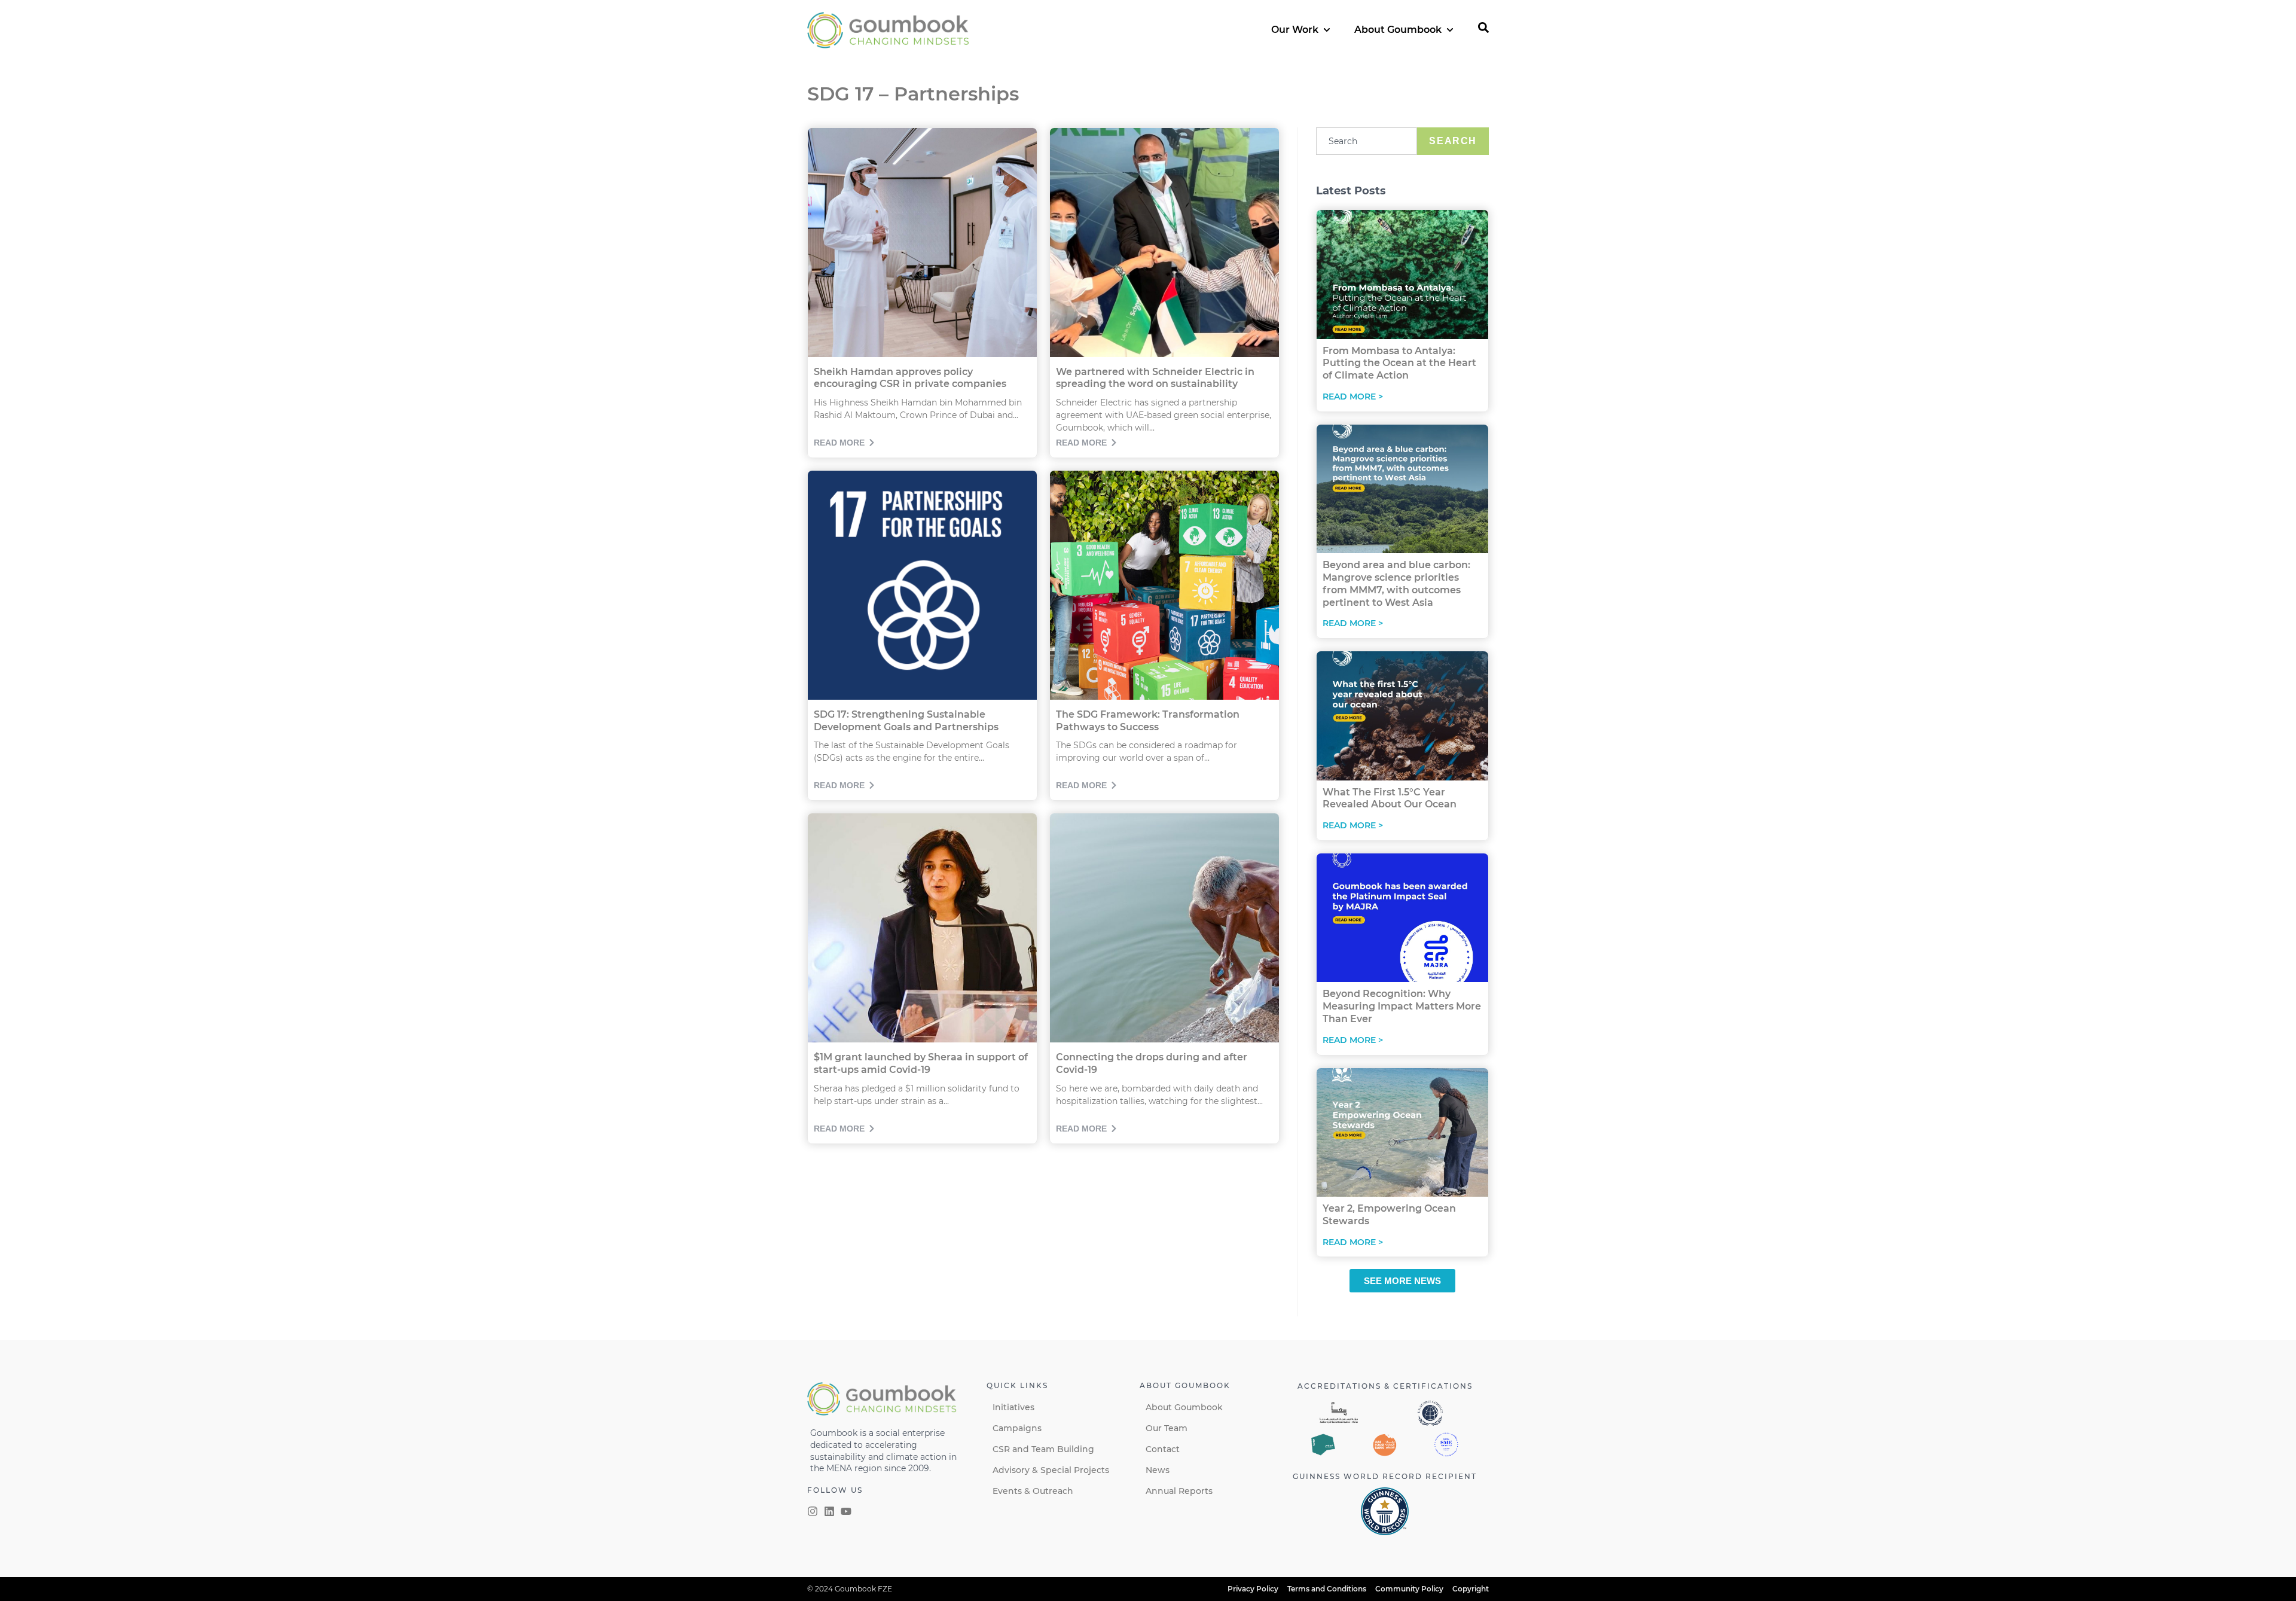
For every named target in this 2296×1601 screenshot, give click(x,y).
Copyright (1471, 1589)
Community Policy (1409, 1589)
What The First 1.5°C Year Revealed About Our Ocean (1390, 798)
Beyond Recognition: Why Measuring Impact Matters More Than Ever (1402, 1006)
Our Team (1167, 1428)
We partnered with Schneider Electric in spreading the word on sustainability (1155, 378)
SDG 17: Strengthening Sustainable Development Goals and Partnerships (906, 721)
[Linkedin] (829, 1511)
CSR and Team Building (1043, 1449)
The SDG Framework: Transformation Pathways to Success (1148, 721)
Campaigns (1017, 1428)
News (1158, 1470)
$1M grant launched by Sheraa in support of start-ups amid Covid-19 (921, 1063)
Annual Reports (1179, 1491)
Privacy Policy (1253, 1589)
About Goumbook (1184, 1407)
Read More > (1353, 397)
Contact (1163, 1449)
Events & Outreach (1033, 1491)
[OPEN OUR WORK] (1327, 30)
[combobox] (1367, 141)
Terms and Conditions (1327, 1589)
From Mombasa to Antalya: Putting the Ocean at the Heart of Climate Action (1399, 363)
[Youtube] (846, 1511)
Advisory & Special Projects (1051, 1470)
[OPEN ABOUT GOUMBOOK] (1450, 30)
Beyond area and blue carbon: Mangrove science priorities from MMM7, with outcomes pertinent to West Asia (1396, 583)
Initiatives (1013, 1407)
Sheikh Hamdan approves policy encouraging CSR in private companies (910, 378)
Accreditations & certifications (1385, 1386)
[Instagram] (813, 1511)
